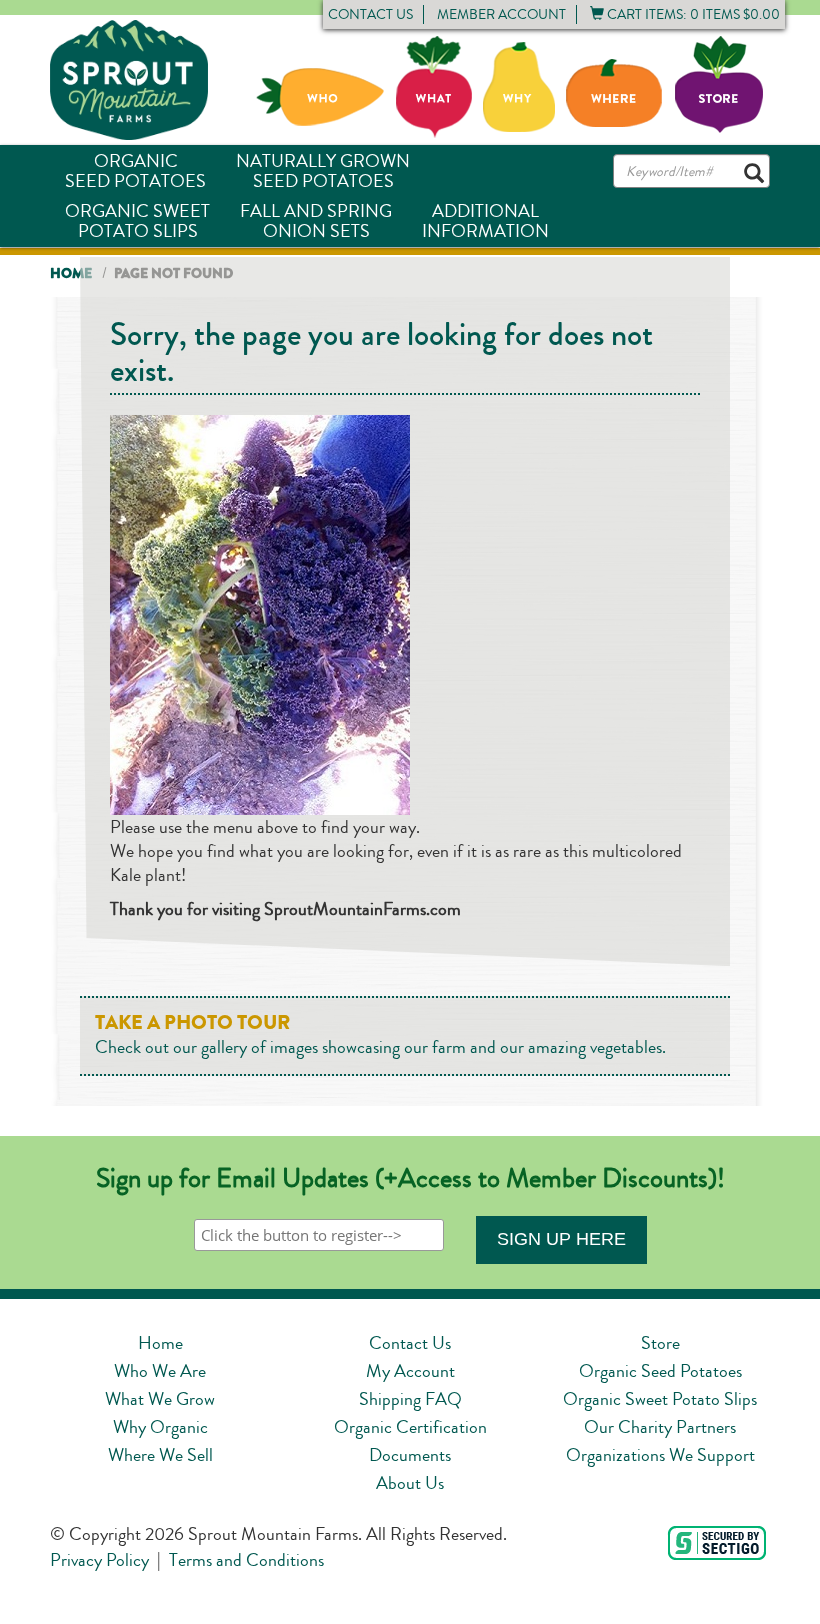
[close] (260, 182)
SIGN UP (375, 422)
